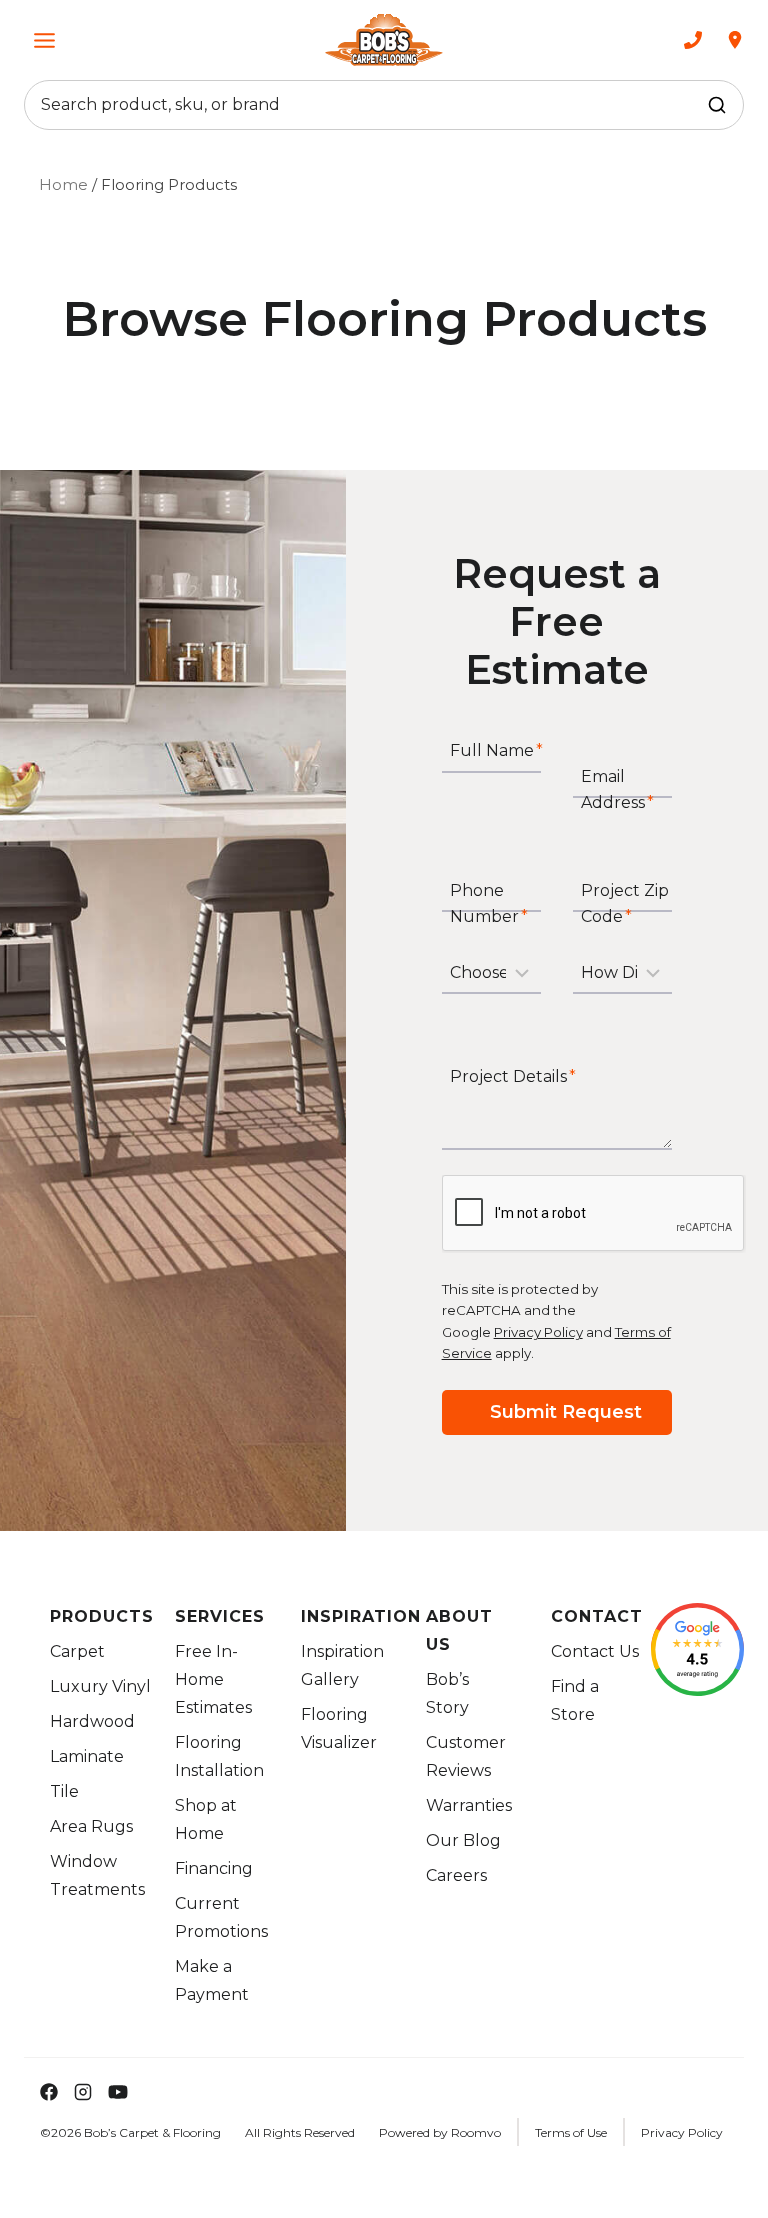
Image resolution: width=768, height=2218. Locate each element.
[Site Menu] (44, 40)
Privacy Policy (538, 1332)
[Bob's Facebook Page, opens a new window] (41, 2092)
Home (63, 184)
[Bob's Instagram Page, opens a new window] (83, 2092)
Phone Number (489, 903)
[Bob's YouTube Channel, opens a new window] (118, 2092)
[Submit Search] (717, 105)
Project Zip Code (625, 903)
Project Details (513, 1077)
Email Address (617, 789)
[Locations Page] (735, 40)
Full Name (496, 751)
